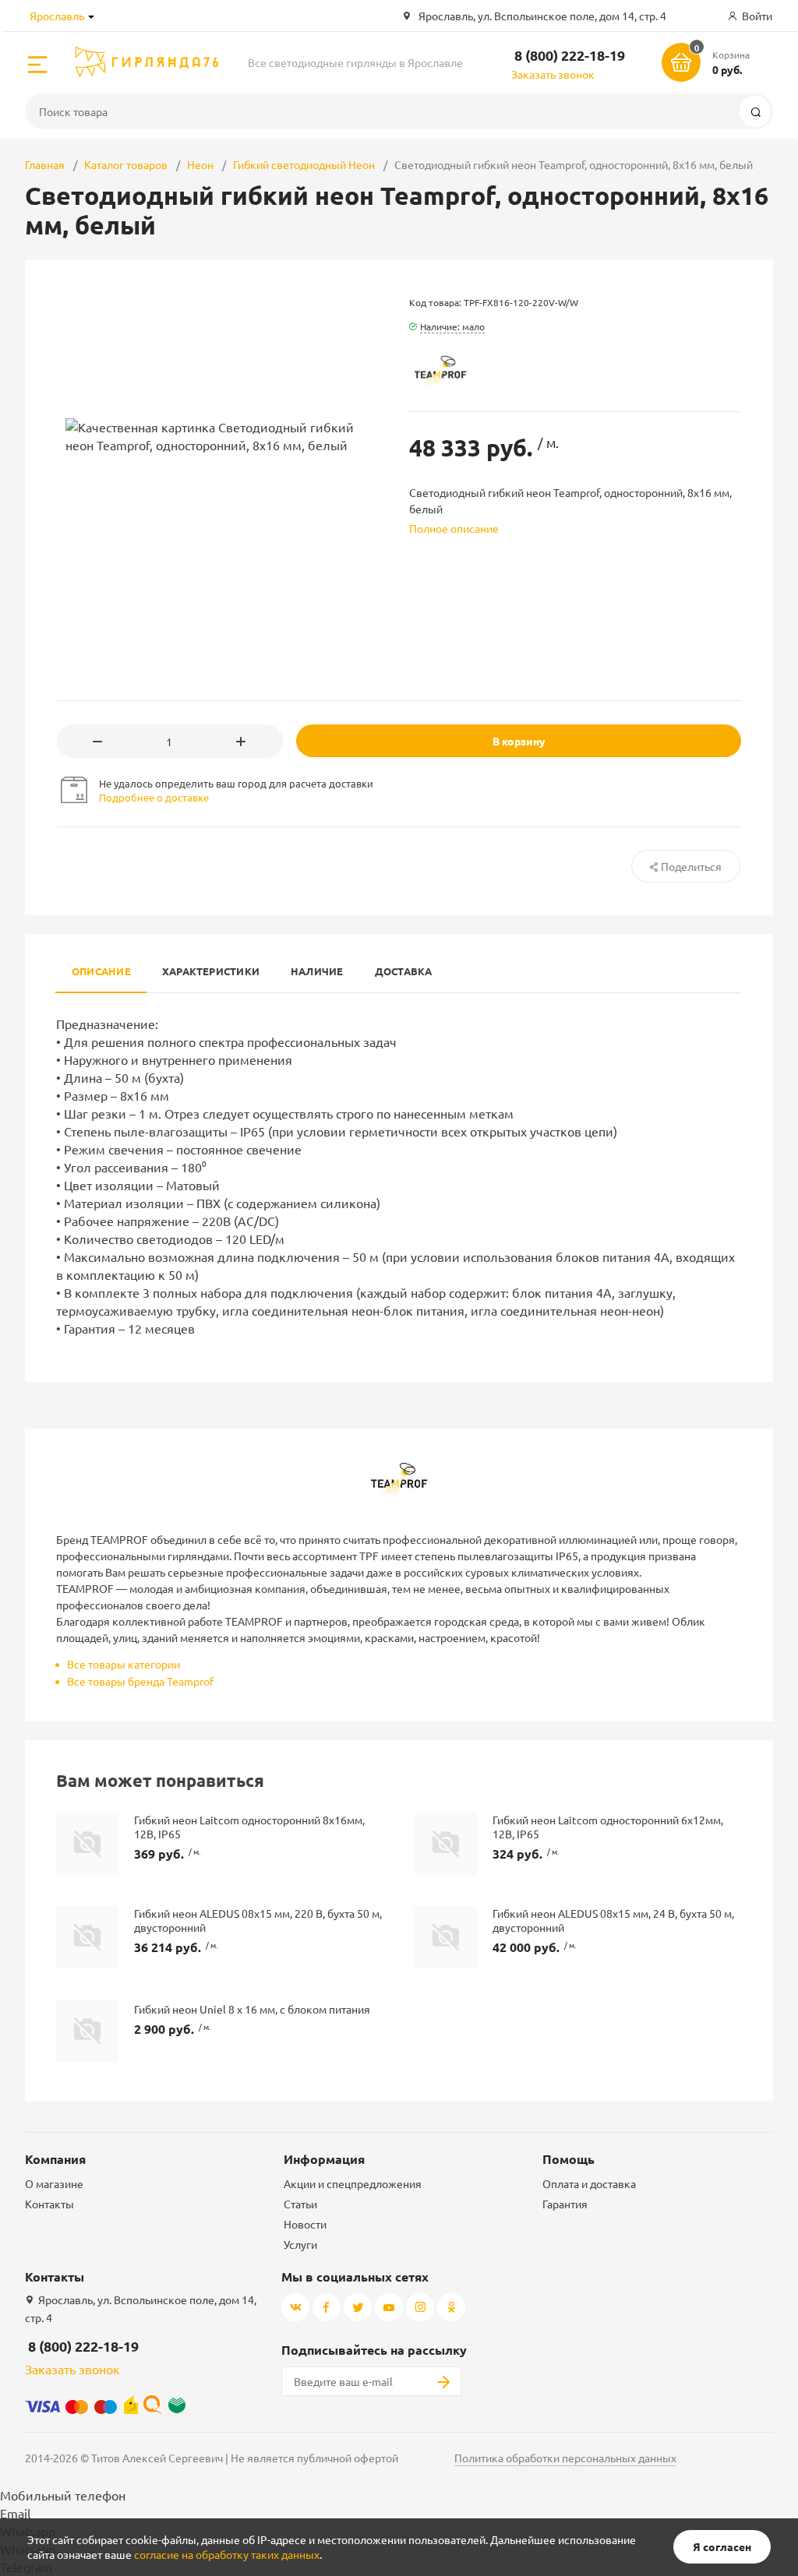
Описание (101, 971)
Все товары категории (124, 1664)
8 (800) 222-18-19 (570, 55)
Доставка (404, 971)
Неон (200, 164)
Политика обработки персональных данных (565, 2458)
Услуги (300, 2244)
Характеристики (211, 971)
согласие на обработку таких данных (227, 2554)
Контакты (49, 2204)
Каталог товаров (126, 164)
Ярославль (57, 16)
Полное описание (454, 528)
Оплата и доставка (589, 2183)
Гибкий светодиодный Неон (304, 164)
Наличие (317, 971)
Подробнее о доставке (154, 797)
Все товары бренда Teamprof (140, 1681)
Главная (45, 164)
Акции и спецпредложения (353, 2183)
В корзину (519, 741)
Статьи (300, 2204)
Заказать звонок (553, 74)
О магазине (54, 2183)
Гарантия (565, 2204)
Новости (305, 2224)
